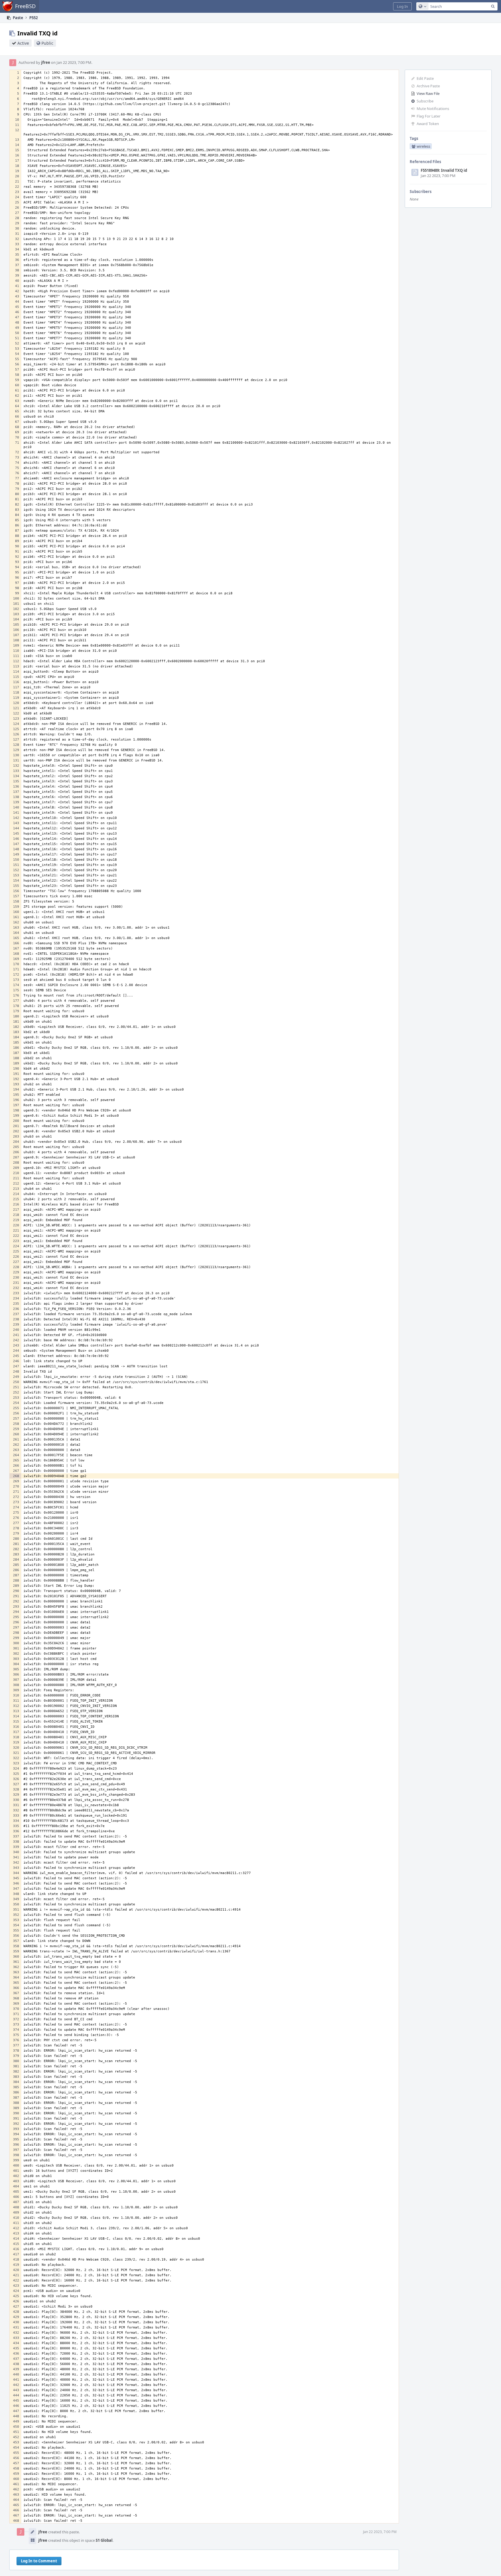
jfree (46, 62)
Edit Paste (425, 78)
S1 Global (104, 2540)
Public (47, 43)
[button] (402, 6)
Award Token (428, 124)
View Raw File (428, 93)
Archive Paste (428, 86)
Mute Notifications (433, 109)
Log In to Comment (39, 2561)
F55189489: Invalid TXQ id (444, 170)
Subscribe (425, 101)
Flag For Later (429, 116)
